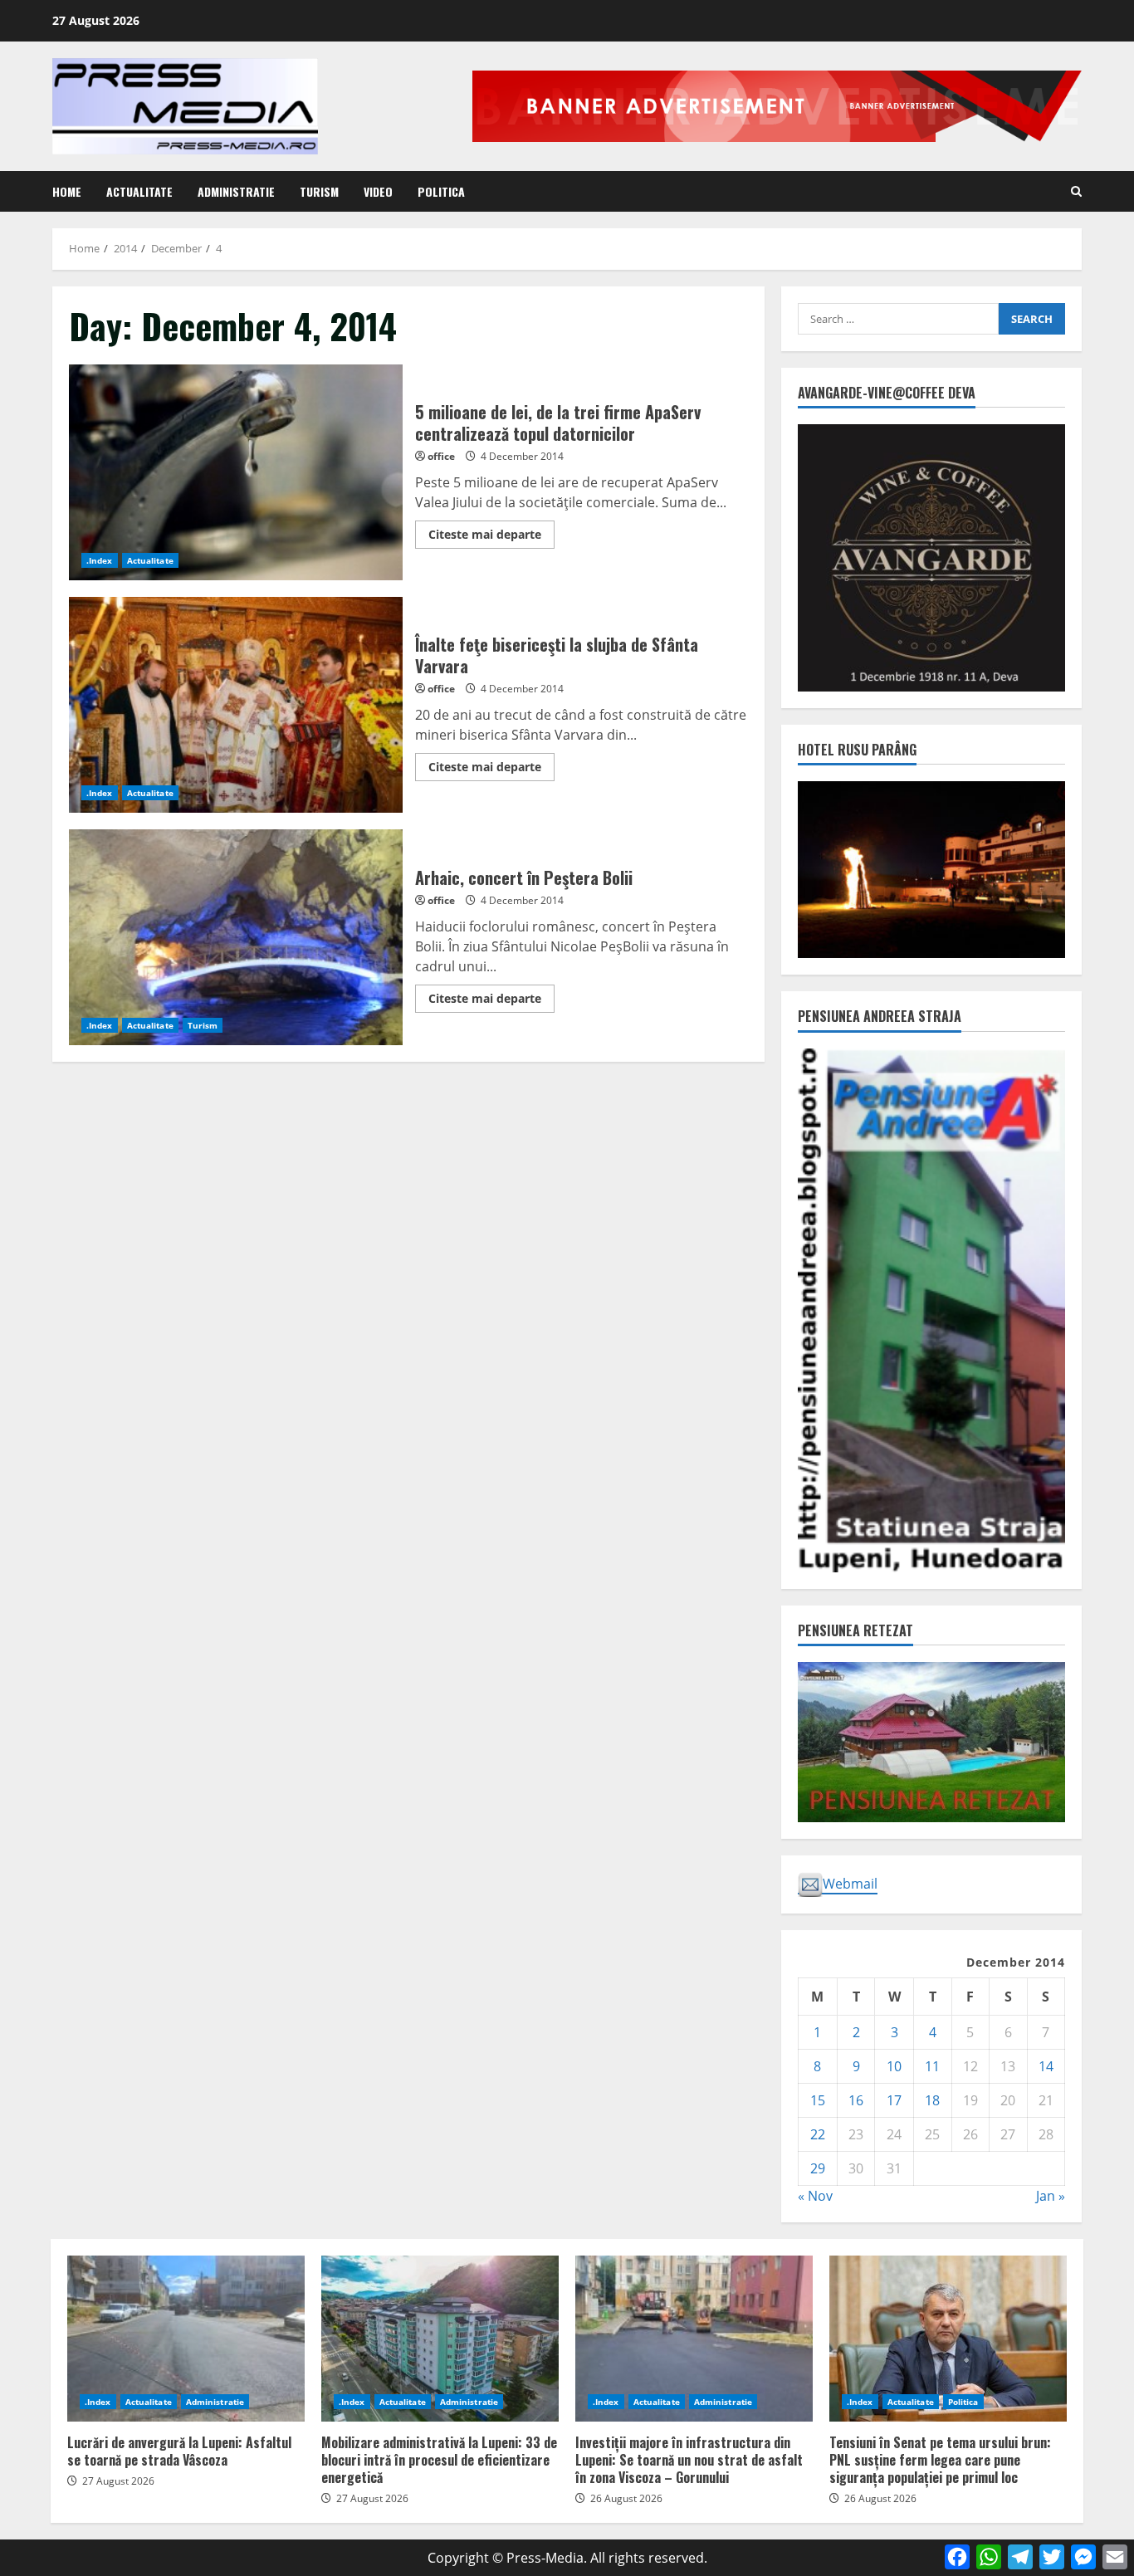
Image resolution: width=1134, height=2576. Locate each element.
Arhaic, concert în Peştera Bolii (236, 937)
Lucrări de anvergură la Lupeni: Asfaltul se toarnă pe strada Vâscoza (186, 2339)
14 (1046, 2066)
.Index (100, 560)
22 (818, 2134)
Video (378, 191)
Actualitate (139, 191)
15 (818, 2100)
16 (856, 2100)
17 (894, 2100)
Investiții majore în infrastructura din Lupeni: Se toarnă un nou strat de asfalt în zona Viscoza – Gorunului (694, 2339)
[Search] (1076, 191)
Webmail (850, 1884)
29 (818, 2168)
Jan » (1051, 2196)
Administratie (236, 191)
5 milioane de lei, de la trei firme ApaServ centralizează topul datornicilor (236, 472)
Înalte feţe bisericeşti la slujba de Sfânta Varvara (236, 705)
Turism (319, 191)
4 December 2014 (522, 456)
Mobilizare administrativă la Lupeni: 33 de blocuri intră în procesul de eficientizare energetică (440, 2339)
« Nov (815, 2196)
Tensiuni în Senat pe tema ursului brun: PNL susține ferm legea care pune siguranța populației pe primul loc (948, 2339)
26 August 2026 (626, 2498)
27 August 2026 (118, 2481)
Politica (441, 191)
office (441, 456)
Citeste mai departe (491, 537)
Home (67, 191)
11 (932, 2066)
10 (894, 2066)
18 (932, 2100)
